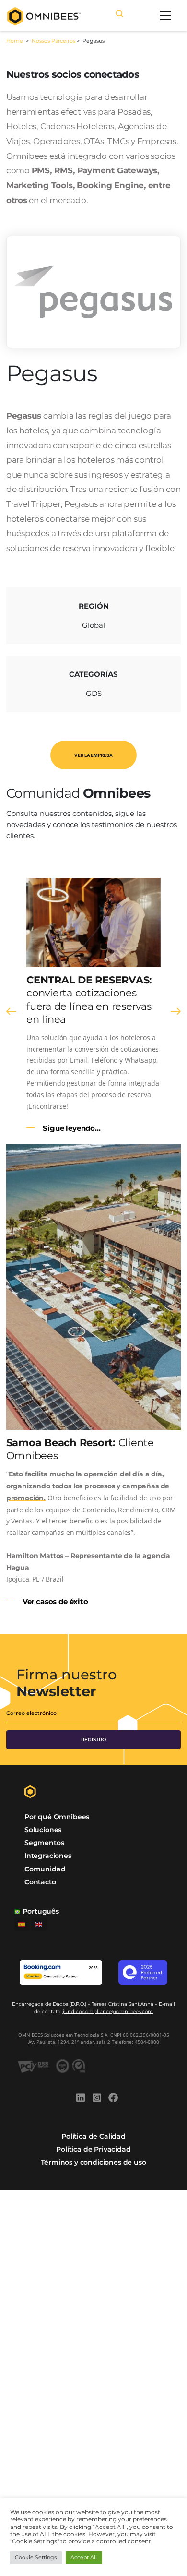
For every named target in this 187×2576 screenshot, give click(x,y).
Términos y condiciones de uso (93, 2162)
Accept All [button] (84, 2557)
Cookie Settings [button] (36, 2557)
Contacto (40, 1882)
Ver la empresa (93, 755)
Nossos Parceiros (53, 41)
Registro (93, 1740)
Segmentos (44, 1843)
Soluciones (43, 1830)
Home (15, 41)
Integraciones (48, 1856)
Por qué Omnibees (57, 1817)
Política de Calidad (93, 2136)
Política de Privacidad (93, 2149)
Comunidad (45, 1869)
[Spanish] (22, 1924)
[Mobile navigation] (165, 15)
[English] (39, 1924)
